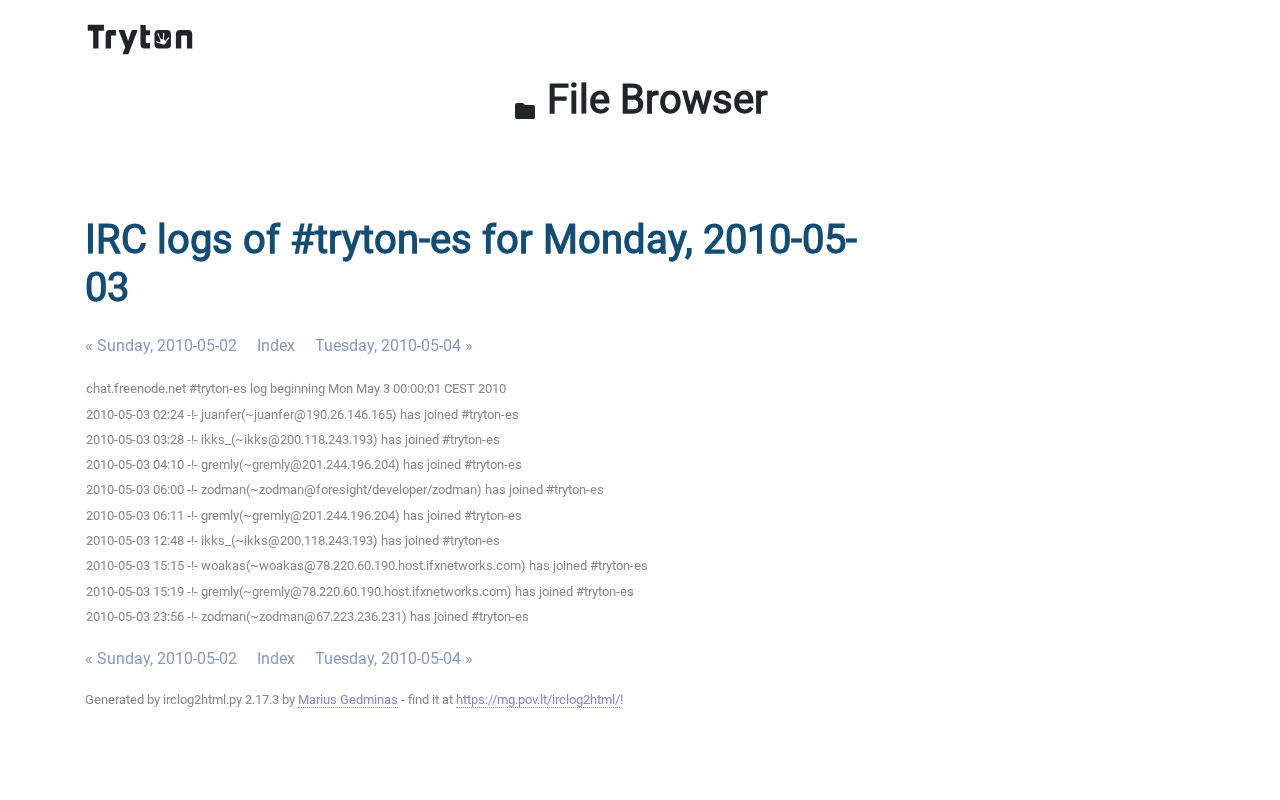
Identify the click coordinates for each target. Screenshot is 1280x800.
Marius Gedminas (348, 699)
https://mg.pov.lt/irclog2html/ (538, 699)
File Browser (640, 99)
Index (276, 345)
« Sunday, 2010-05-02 (161, 345)
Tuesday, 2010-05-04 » (394, 345)
